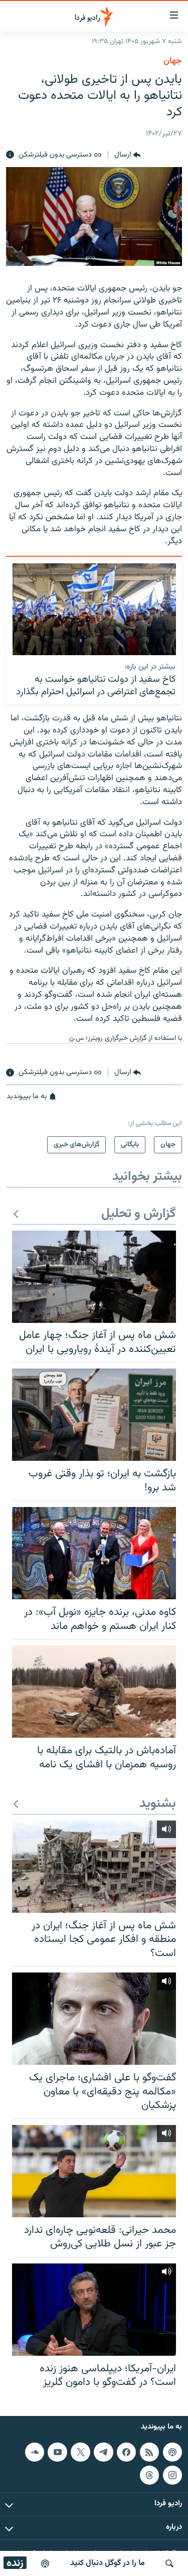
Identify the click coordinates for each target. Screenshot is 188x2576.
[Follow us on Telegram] (103, 2452)
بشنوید (158, 1804)
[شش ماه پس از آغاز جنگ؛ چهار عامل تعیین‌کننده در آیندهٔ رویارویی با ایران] (94, 1277)
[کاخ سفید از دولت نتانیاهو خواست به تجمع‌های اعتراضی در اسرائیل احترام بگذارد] (94, 609)
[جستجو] (169, 2563)
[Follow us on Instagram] (172, 2475)
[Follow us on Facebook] (126, 2452)
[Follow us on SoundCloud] (35, 2452)
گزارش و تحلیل (139, 1214)
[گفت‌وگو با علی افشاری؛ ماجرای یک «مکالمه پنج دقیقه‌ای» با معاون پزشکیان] (94, 2019)
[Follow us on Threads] (149, 2475)
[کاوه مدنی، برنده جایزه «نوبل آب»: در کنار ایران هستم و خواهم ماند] (94, 1553)
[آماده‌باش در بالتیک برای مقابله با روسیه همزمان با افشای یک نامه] (94, 1692)
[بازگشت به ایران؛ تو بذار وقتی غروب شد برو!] (94, 1415)
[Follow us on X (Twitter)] (80, 2452)
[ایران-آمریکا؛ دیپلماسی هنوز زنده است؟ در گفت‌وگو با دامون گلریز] (94, 2310)
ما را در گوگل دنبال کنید (108, 2563)
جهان (173, 61)
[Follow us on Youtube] (57, 2452)
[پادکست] (45, 2563)
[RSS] (149, 2452)
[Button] (128, 155)
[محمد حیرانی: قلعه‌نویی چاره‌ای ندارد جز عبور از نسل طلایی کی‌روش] (94, 2171)
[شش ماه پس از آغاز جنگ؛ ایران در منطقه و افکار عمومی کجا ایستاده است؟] (94, 1867)
